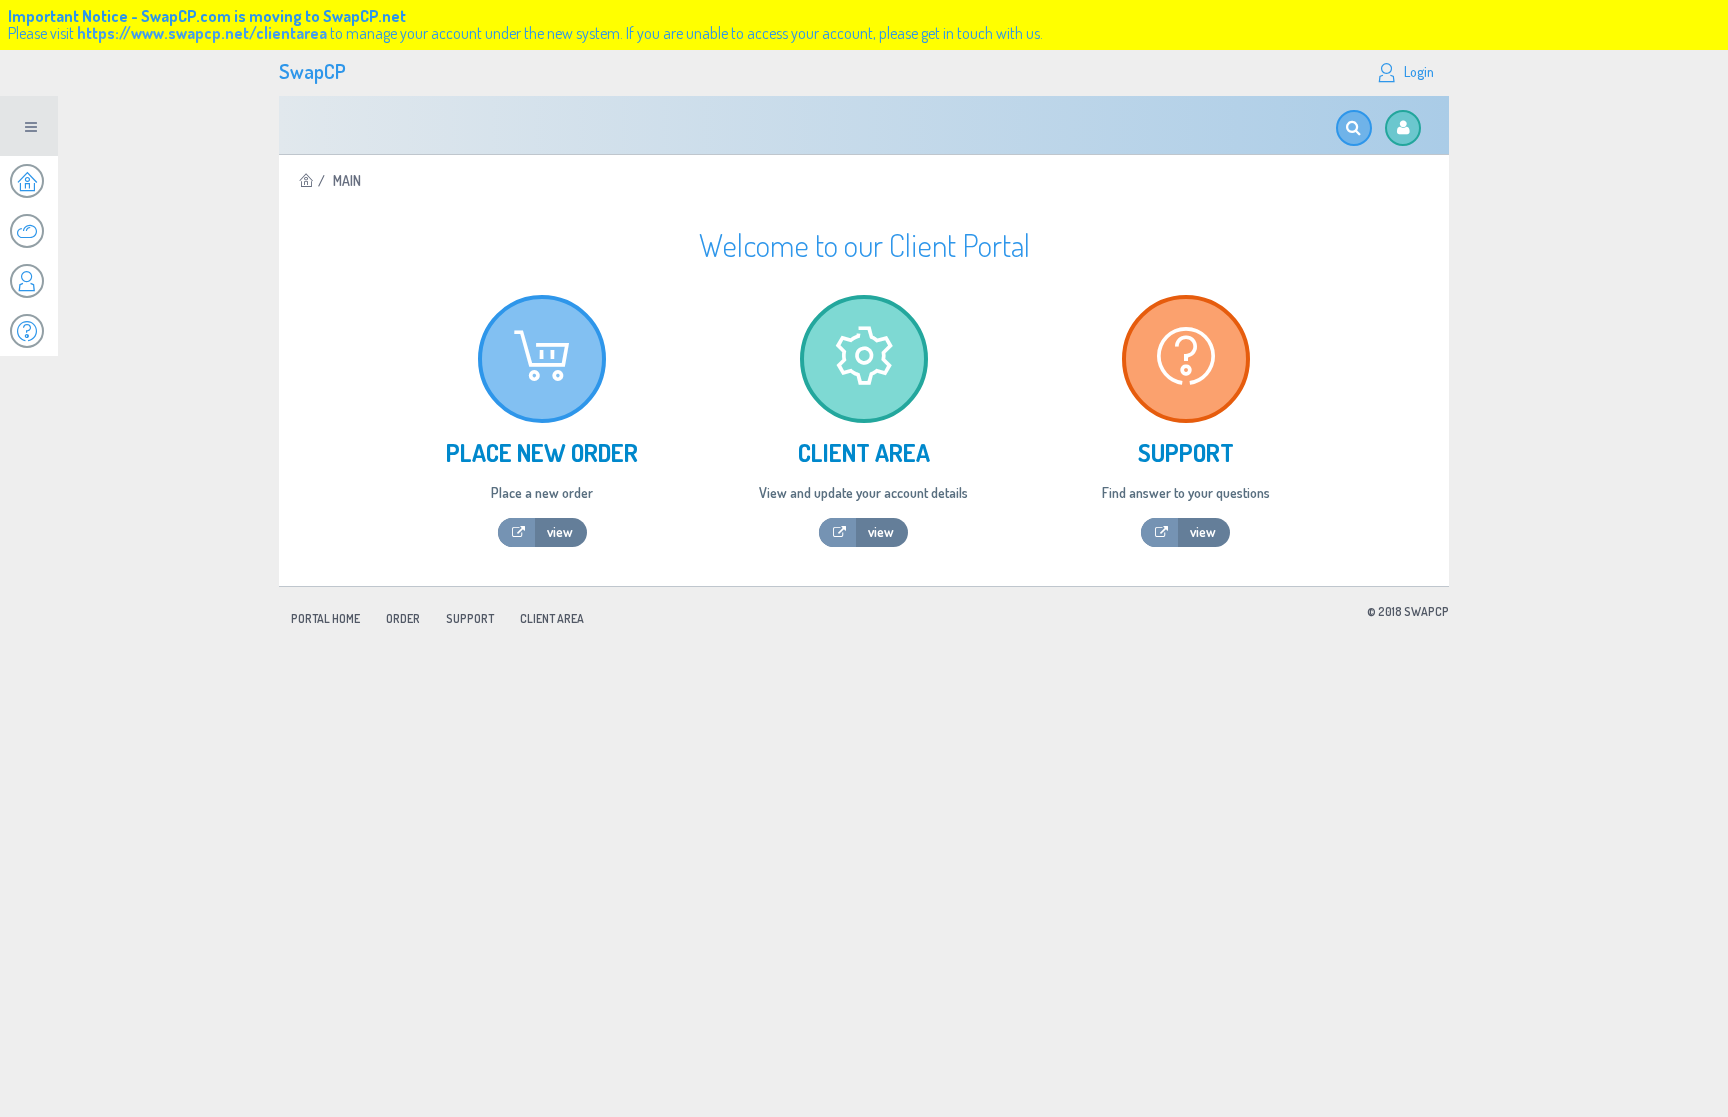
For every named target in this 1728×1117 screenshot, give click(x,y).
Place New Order (542, 452)
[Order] (29, 231)
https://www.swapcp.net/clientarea (202, 33)
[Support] (29, 331)
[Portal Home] (29, 181)
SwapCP (312, 71)
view (560, 531)
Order (403, 618)
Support (1186, 452)
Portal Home (325, 618)
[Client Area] (29, 281)
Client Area (864, 452)
